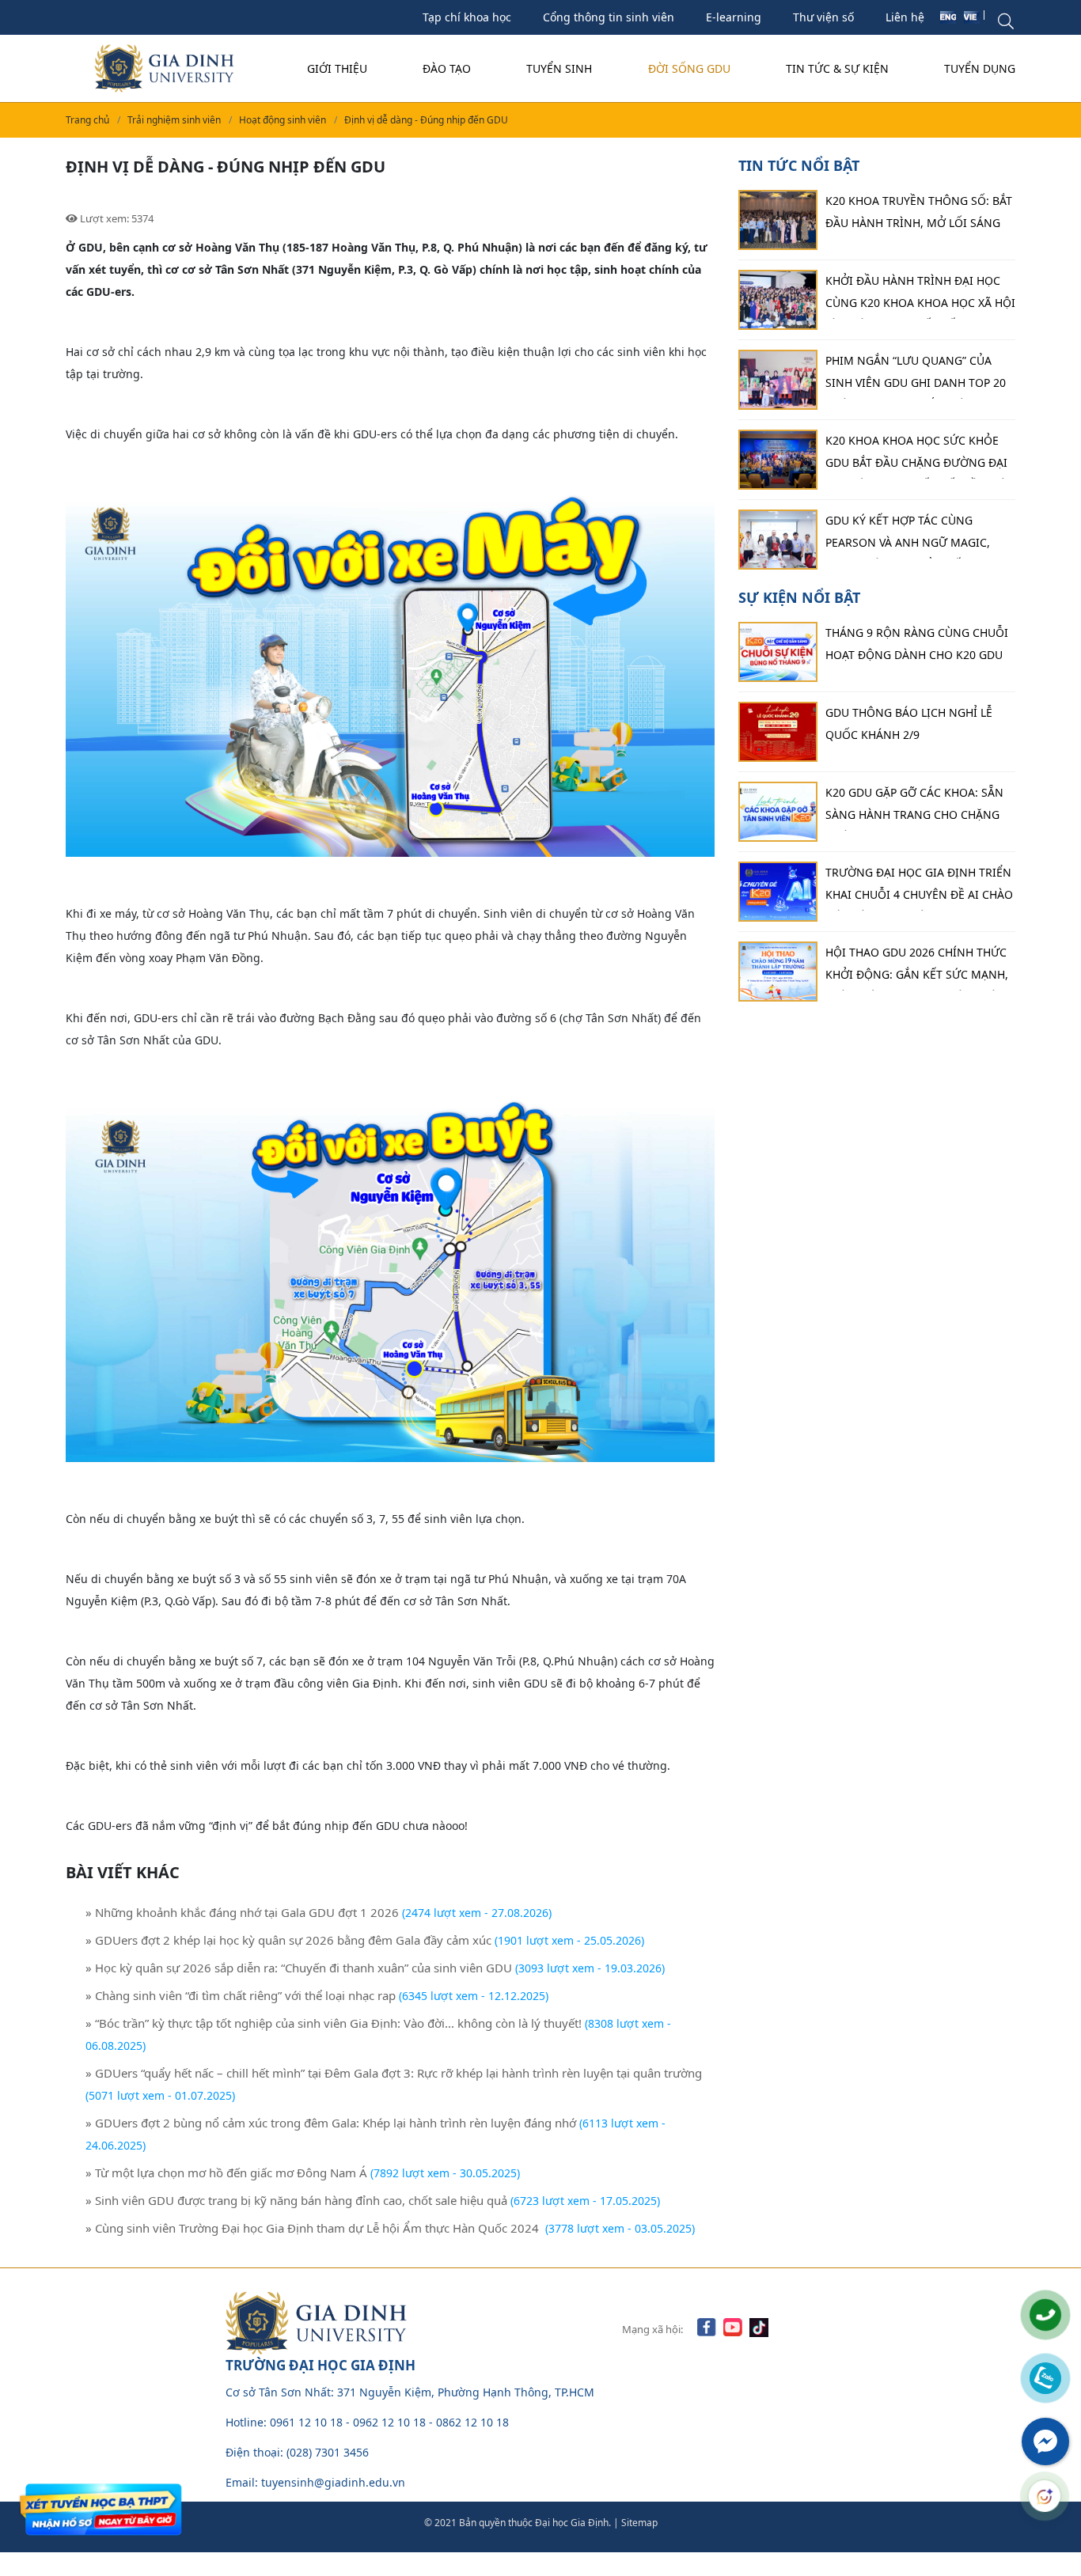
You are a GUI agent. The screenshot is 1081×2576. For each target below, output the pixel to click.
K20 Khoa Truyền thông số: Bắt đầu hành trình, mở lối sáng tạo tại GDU (919, 216)
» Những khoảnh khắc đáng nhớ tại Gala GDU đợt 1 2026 (242, 1912)
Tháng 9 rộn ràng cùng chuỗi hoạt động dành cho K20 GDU (917, 644)
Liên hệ (905, 17)
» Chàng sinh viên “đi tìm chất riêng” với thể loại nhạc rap (241, 1995)
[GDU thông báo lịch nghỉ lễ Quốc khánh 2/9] (778, 732)
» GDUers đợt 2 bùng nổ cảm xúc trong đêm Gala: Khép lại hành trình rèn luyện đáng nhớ (331, 2123)
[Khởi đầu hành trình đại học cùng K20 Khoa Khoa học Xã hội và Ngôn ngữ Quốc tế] (778, 300)
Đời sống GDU (689, 68)
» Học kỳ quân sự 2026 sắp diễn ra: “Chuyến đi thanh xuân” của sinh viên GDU (299, 1968)
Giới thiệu (337, 68)
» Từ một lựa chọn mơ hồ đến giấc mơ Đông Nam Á (226, 2173)
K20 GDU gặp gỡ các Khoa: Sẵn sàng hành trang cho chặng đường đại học (914, 808)
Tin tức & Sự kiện (837, 68)
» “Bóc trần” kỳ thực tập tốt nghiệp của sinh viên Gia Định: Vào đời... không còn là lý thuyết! (334, 2023)
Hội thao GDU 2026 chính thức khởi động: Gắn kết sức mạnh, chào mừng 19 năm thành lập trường (917, 968)
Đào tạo (447, 68)
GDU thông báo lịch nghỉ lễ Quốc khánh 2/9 (909, 724)
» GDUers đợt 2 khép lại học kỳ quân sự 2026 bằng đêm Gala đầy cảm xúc (288, 1940)
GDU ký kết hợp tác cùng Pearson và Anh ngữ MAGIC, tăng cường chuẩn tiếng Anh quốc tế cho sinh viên (915, 536)
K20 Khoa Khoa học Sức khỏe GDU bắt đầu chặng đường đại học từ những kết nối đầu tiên (920, 456)
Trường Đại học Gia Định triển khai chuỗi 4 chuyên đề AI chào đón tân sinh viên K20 (919, 888)
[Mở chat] (1045, 2496)
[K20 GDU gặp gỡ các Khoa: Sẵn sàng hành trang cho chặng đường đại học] (778, 812)
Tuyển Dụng (980, 68)
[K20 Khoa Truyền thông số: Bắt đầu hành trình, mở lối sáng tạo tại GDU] (778, 220)
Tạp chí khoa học (467, 17)
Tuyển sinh (559, 68)
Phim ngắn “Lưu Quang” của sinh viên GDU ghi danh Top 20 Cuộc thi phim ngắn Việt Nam (916, 376)
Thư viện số (823, 17)
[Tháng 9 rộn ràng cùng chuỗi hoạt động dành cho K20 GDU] (778, 652)
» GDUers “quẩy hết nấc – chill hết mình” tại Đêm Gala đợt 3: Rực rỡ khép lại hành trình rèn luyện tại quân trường (394, 2073)
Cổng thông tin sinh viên (609, 17)
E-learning (734, 17)
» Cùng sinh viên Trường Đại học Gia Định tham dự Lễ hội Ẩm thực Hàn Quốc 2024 (314, 2228)
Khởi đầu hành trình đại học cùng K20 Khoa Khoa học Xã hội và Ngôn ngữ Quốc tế (920, 296)
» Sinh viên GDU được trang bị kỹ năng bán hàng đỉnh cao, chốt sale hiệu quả (296, 2200)
